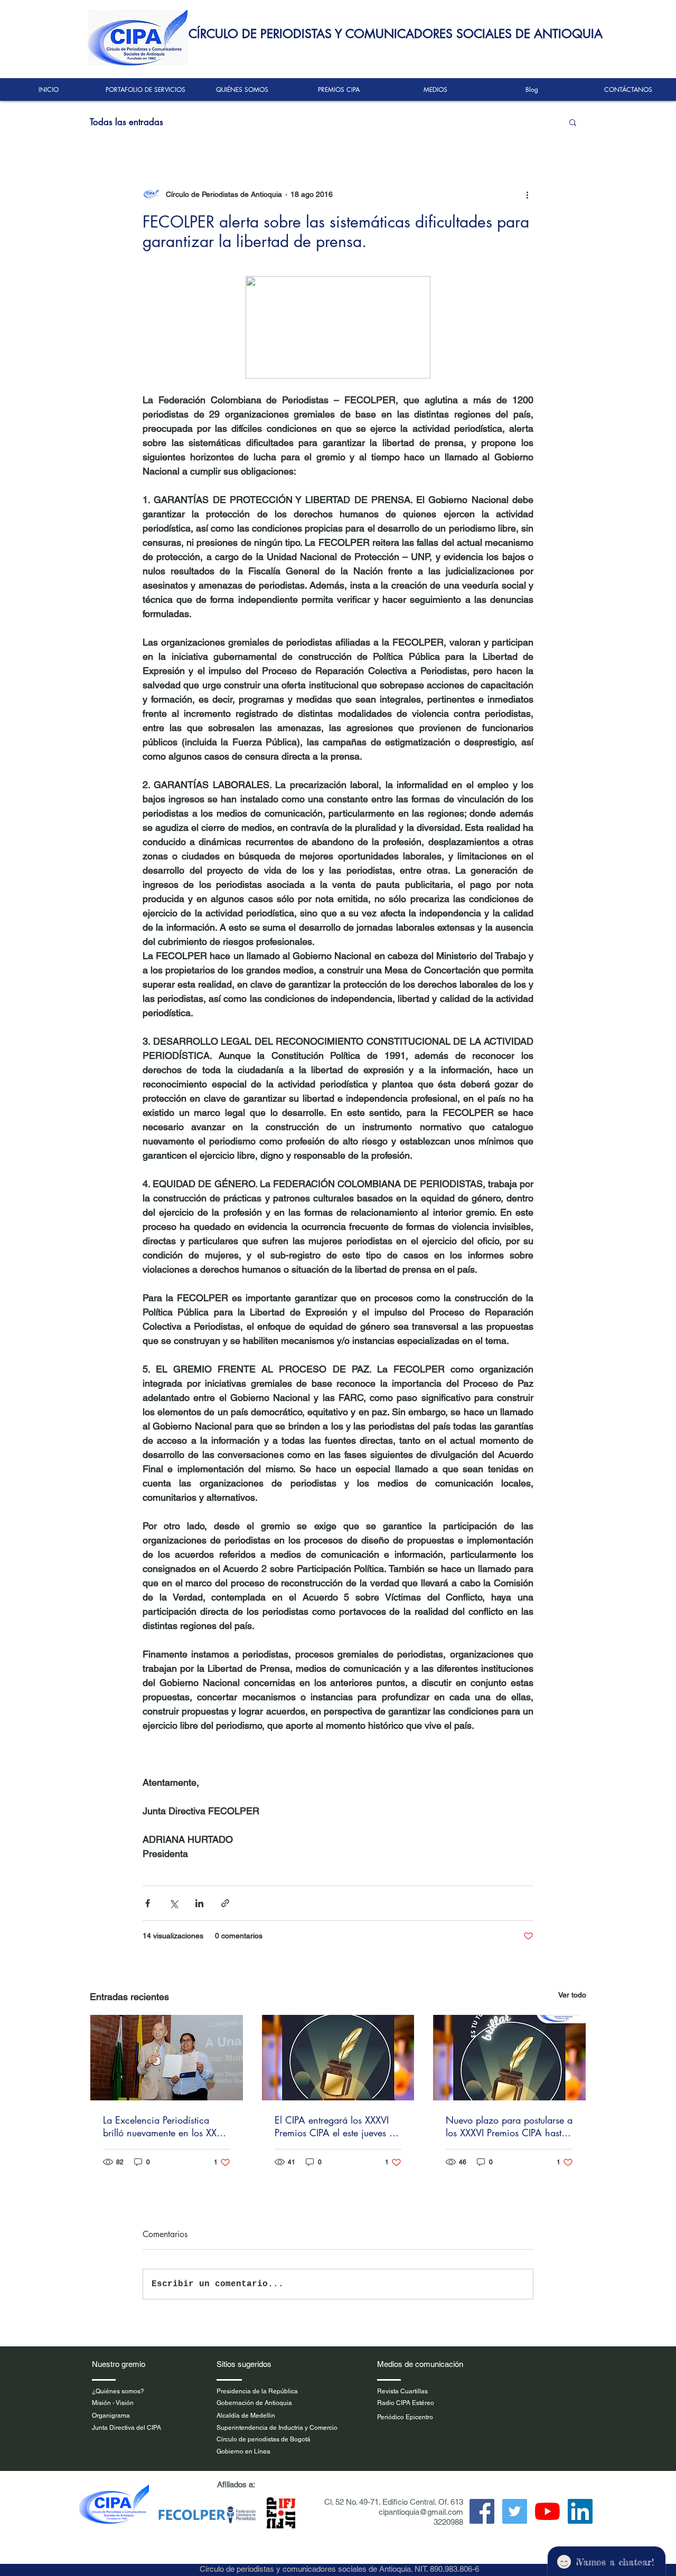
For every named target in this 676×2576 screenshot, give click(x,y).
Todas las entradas (126, 122)
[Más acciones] (527, 194)
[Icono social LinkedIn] (580, 2511)
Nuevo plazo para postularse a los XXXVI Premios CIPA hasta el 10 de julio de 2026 (509, 2126)
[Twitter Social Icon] (515, 2511)
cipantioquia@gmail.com (421, 2512)
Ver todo (572, 1995)
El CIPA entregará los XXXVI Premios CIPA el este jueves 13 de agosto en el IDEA (338, 2126)
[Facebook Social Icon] (482, 2511)
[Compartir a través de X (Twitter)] (173, 1903)
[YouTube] (547, 2511)
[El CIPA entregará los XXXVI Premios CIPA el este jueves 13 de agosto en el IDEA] (338, 2058)
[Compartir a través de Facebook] (148, 1903)
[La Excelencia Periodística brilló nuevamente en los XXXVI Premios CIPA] (167, 2058)
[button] (573, 122)
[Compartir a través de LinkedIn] (199, 1903)
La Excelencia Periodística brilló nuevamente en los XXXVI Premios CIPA (166, 2126)
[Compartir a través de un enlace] (225, 1903)
